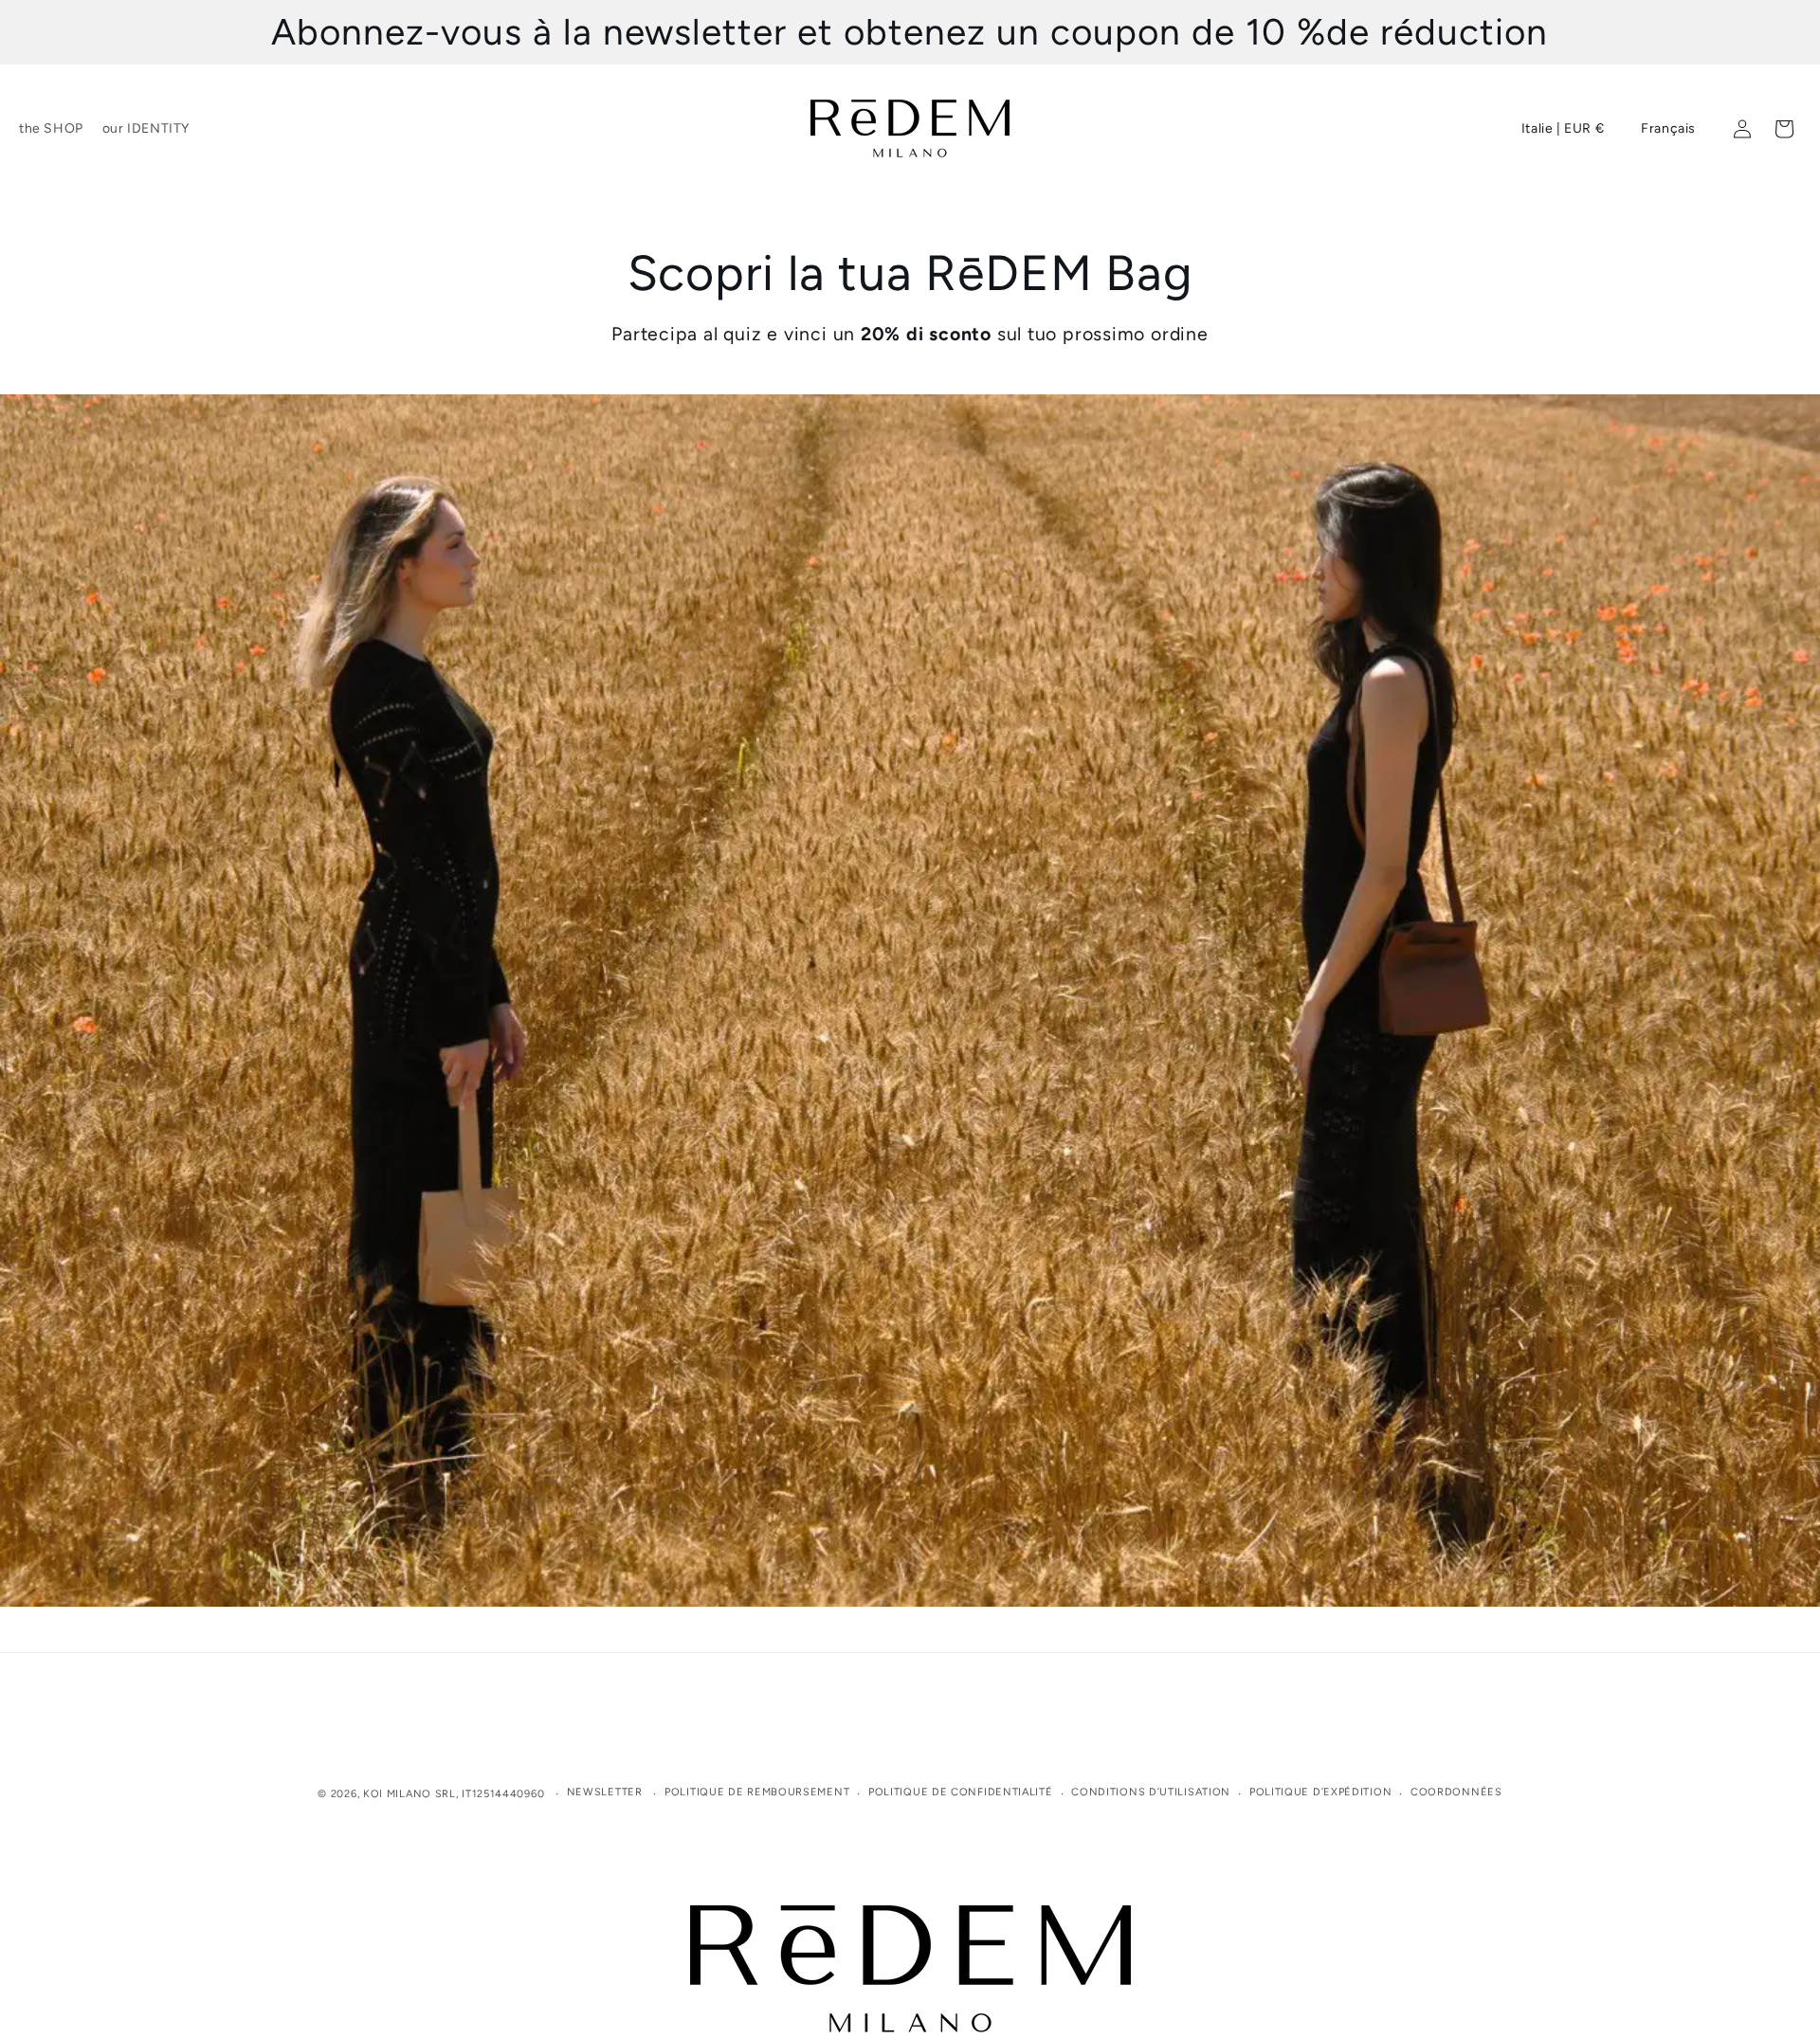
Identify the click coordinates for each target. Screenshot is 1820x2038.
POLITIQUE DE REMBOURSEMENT (757, 1792)
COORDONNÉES (1456, 1792)
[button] (49, 129)
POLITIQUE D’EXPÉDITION (1320, 1792)
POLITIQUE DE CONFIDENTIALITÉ (961, 1792)
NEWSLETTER (605, 1792)
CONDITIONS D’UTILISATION (1151, 1792)
